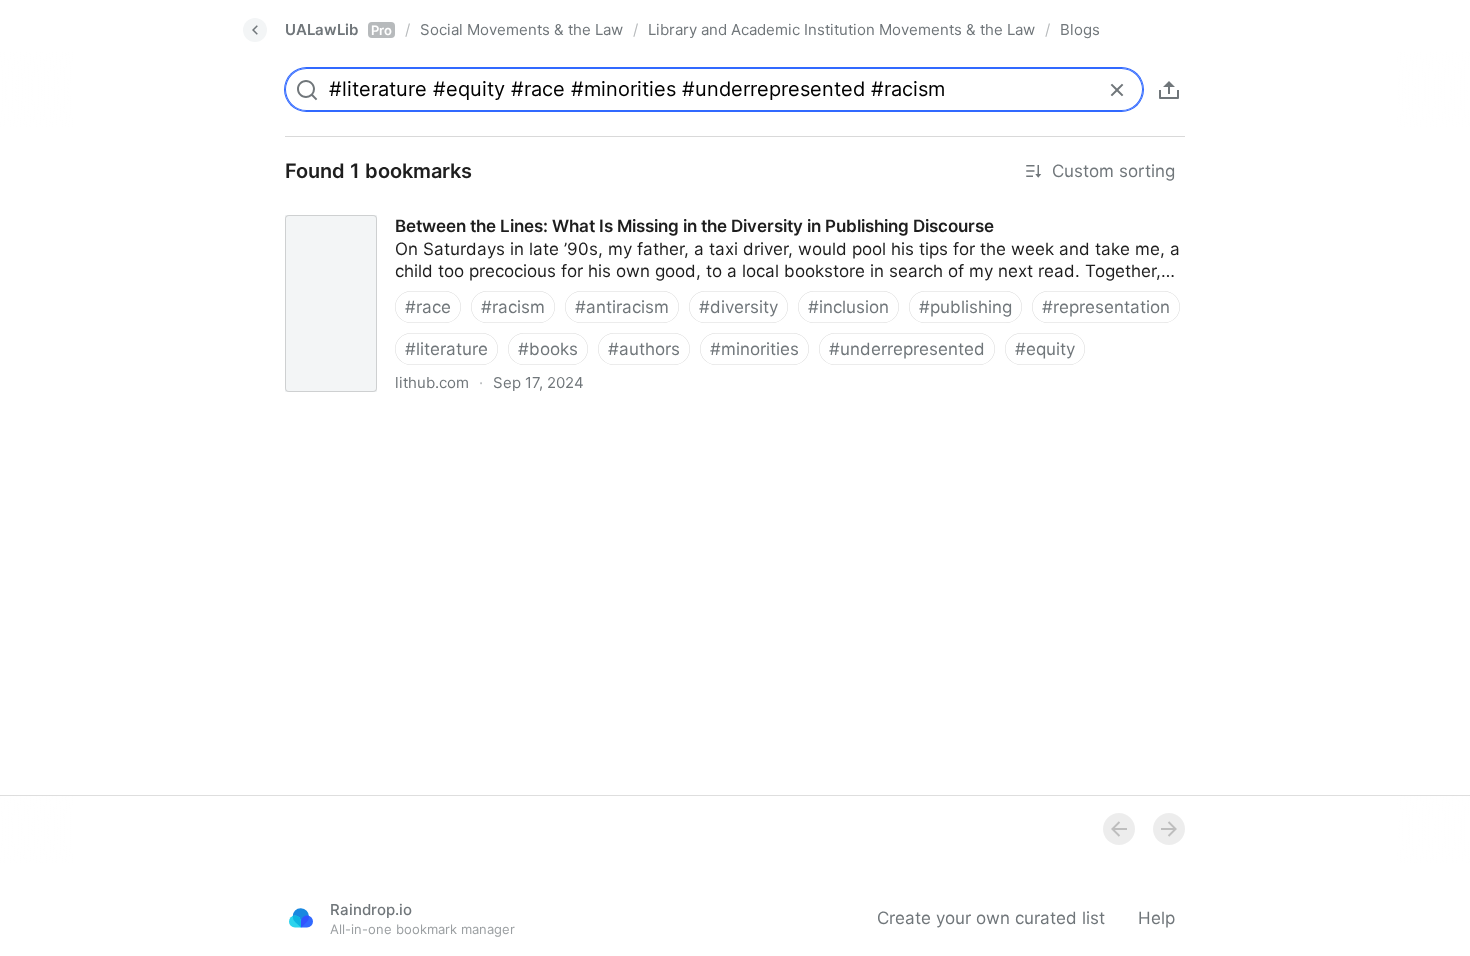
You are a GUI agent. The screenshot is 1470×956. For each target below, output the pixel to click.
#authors (644, 349)
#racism (513, 307)
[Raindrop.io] (301, 918)
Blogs (1080, 29)
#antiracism (622, 307)
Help (1156, 918)
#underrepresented (907, 349)
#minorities (754, 349)
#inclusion (848, 307)
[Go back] (255, 30)
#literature (446, 349)
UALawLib (338, 29)
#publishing (965, 307)
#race (428, 307)
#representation (1106, 307)
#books (548, 349)
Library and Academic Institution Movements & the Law (841, 29)
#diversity (738, 307)
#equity (1045, 349)
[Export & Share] (1169, 90)
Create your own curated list (991, 918)
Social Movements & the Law (521, 29)
